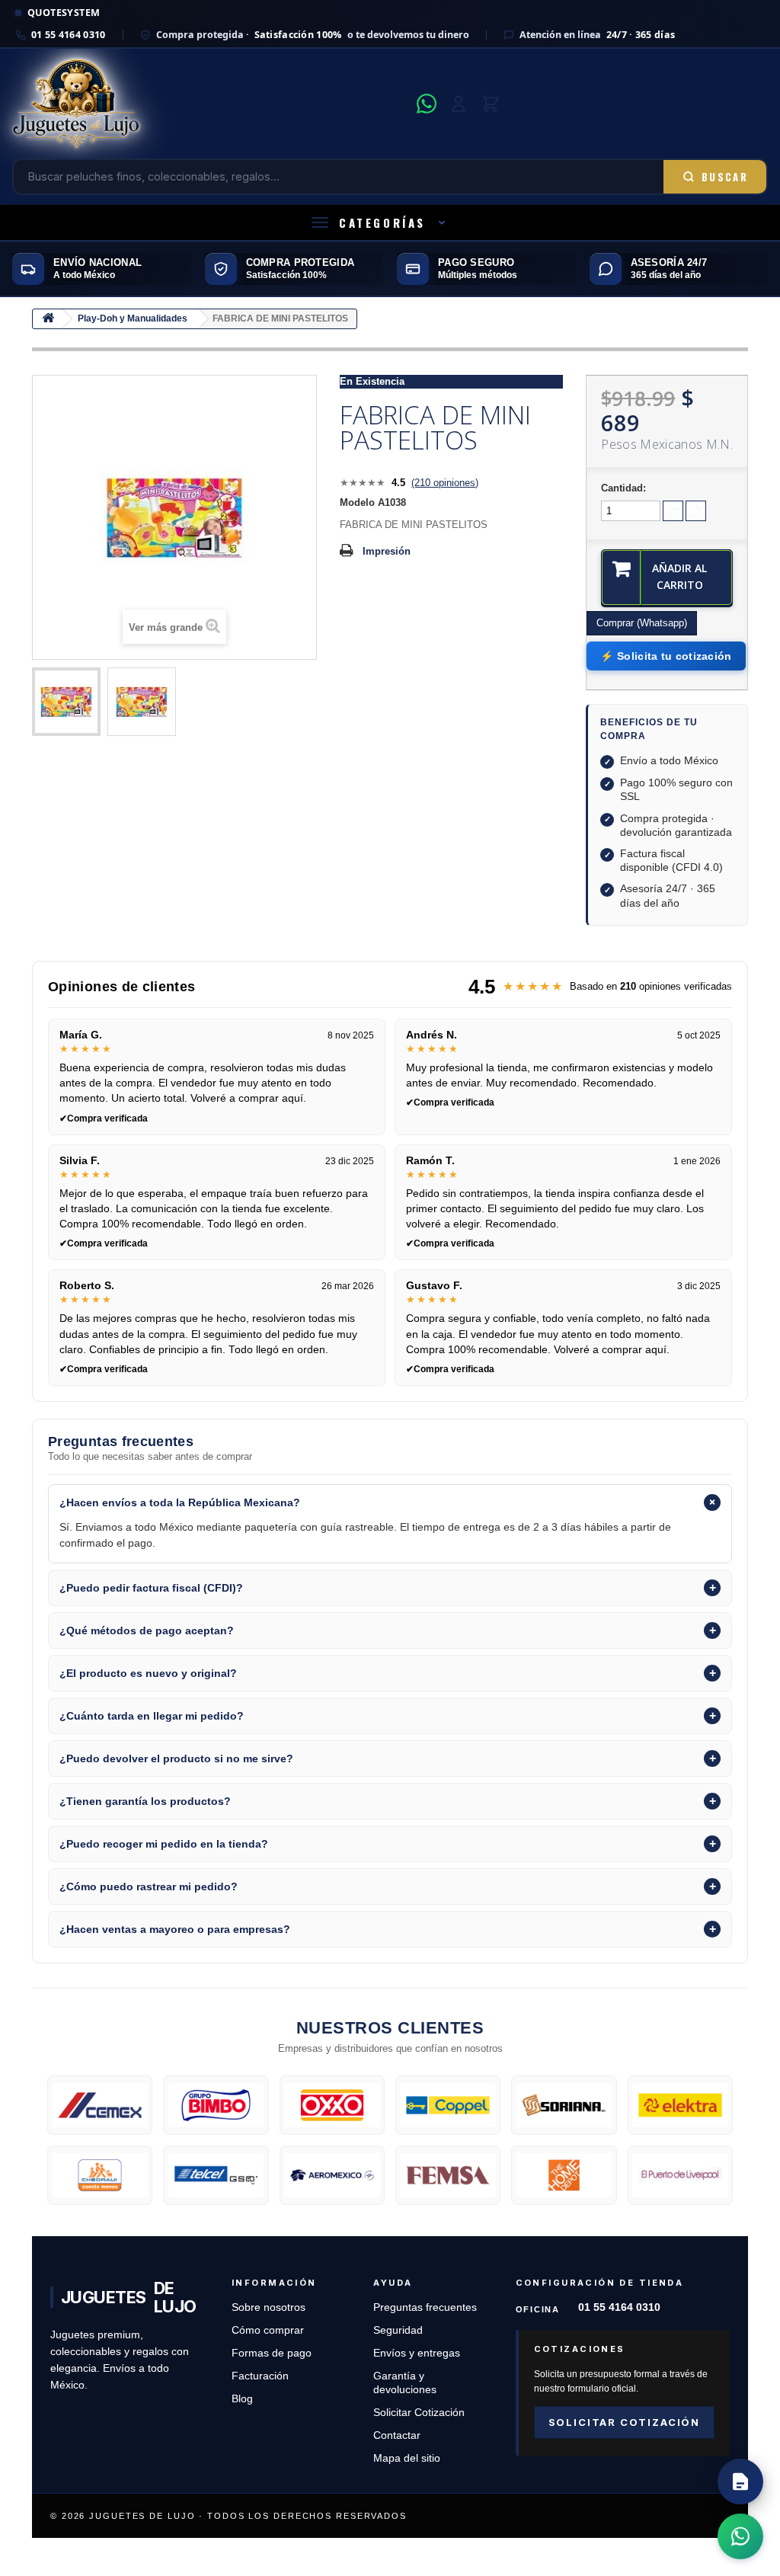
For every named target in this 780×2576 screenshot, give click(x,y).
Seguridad (398, 2330)
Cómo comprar (268, 2330)
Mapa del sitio (407, 2458)
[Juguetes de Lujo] (210, 104)
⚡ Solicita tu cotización (666, 656)
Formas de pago (272, 2353)
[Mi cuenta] (459, 104)
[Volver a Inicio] (48, 319)
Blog (242, 2399)
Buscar (725, 177)
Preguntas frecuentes (425, 2307)
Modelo (357, 502)
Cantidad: (623, 488)
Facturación (260, 2376)
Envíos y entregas (417, 2353)
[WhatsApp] (427, 104)
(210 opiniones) (445, 483)
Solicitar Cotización (419, 2413)
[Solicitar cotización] (740, 2482)
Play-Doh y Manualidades (133, 318)
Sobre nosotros (269, 2307)
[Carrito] (491, 104)
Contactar (397, 2435)
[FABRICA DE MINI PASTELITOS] (66, 702)
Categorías (382, 222)
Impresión (387, 551)
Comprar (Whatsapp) (642, 623)
